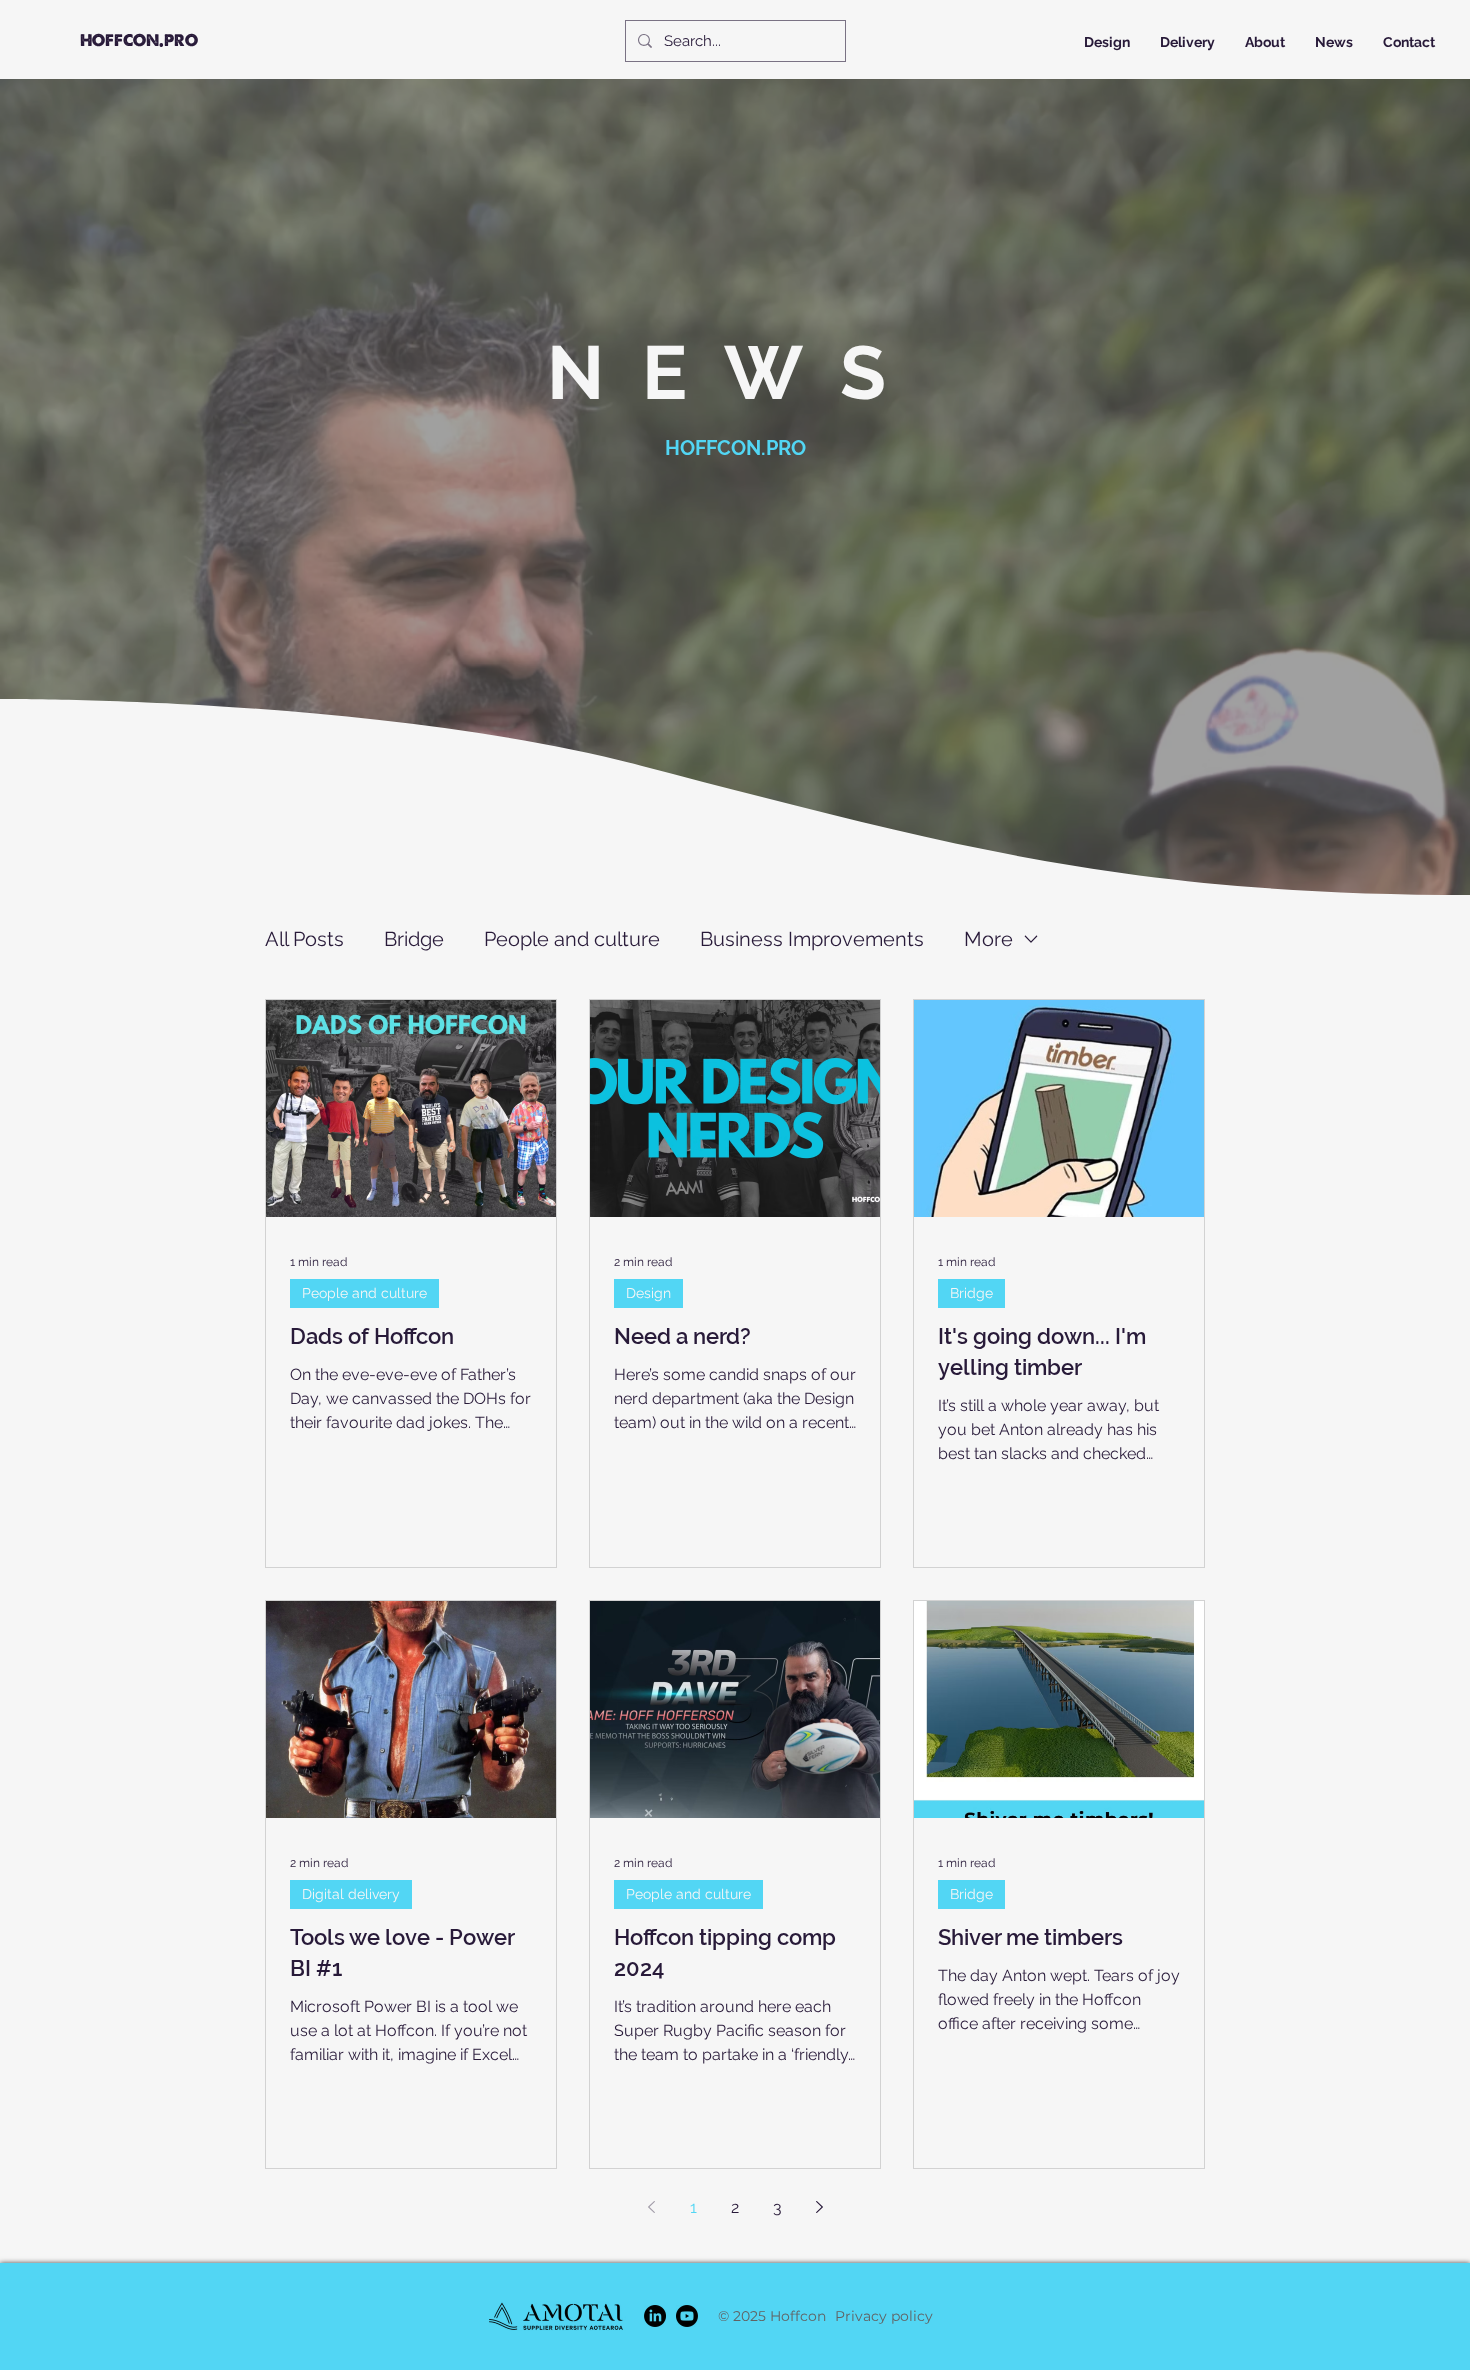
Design (648, 1293)
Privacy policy (884, 2316)
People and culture (572, 939)
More (988, 939)
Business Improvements (812, 939)
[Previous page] (651, 2207)
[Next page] (819, 2207)
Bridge (414, 939)
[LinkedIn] (655, 2316)
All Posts (304, 939)
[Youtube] (687, 2316)
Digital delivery (351, 1894)
